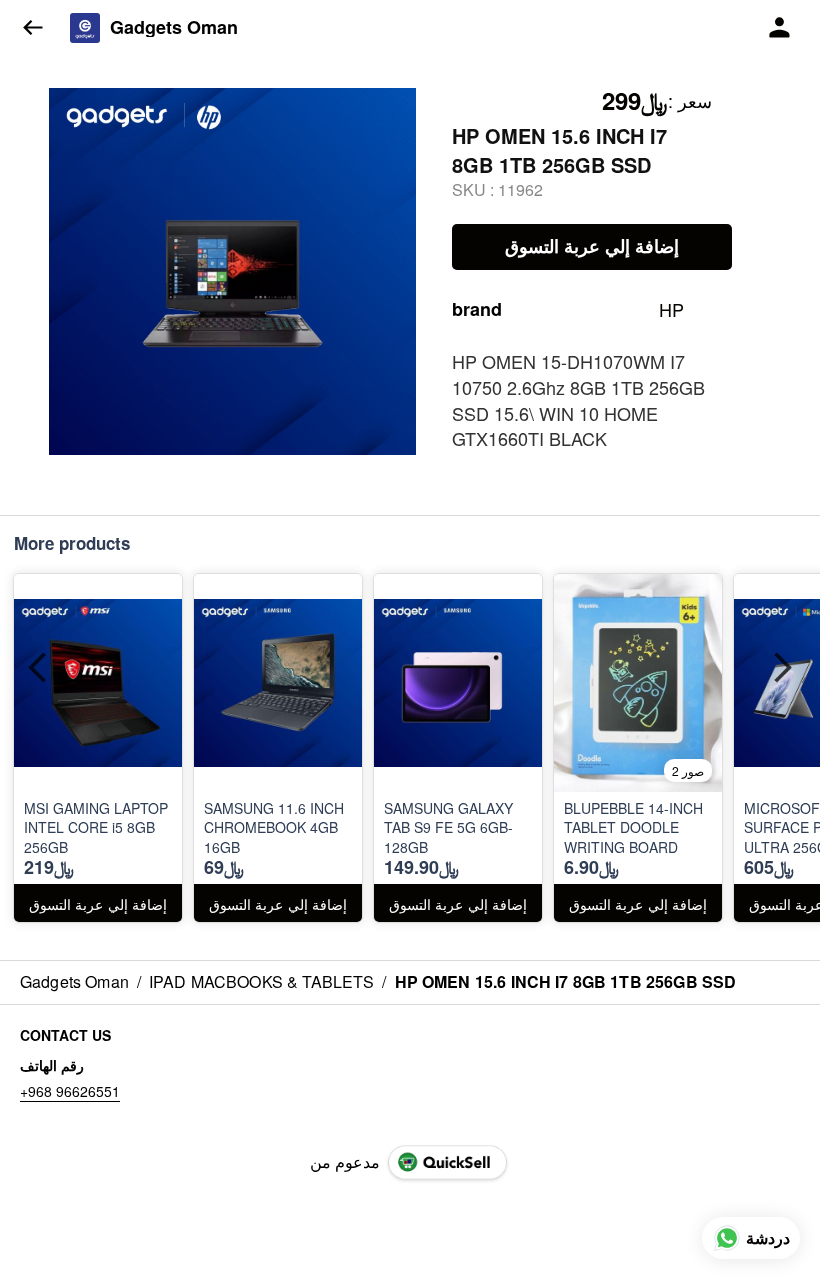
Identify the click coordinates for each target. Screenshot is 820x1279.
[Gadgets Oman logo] (85, 28)
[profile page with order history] (780, 28)
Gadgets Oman (174, 28)
